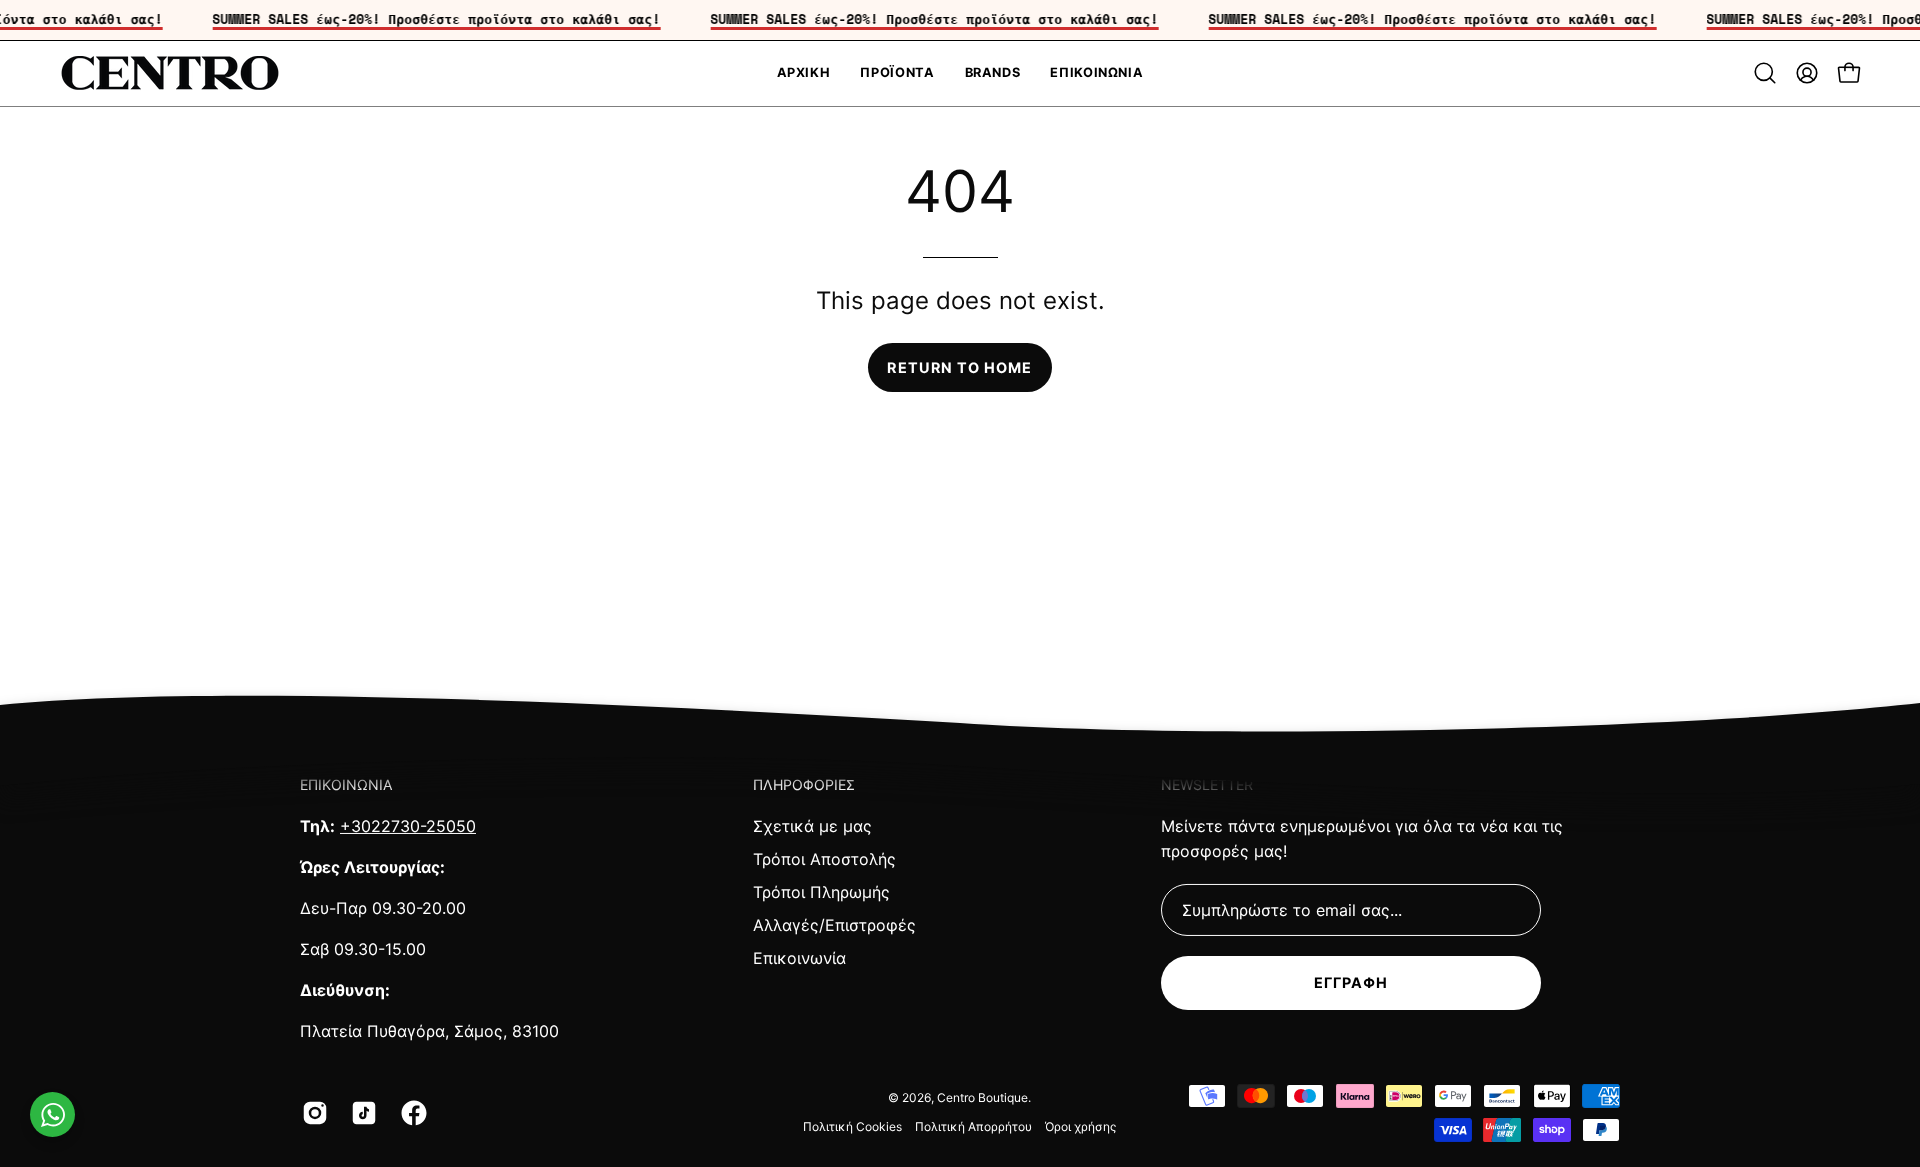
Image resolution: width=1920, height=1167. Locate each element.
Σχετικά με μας (812, 826)
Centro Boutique (982, 1097)
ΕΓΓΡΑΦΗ (1351, 982)
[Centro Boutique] (170, 73)
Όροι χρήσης (1080, 1126)
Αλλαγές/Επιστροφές (834, 925)
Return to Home (959, 367)
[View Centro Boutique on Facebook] (410, 1113)
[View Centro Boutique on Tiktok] (360, 1113)
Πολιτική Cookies (852, 1126)
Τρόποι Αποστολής (824, 859)
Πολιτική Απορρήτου (973, 1126)
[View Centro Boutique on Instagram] (311, 1113)
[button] (1765, 73)
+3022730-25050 (408, 826)
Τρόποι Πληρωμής (821, 892)
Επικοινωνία (799, 958)
